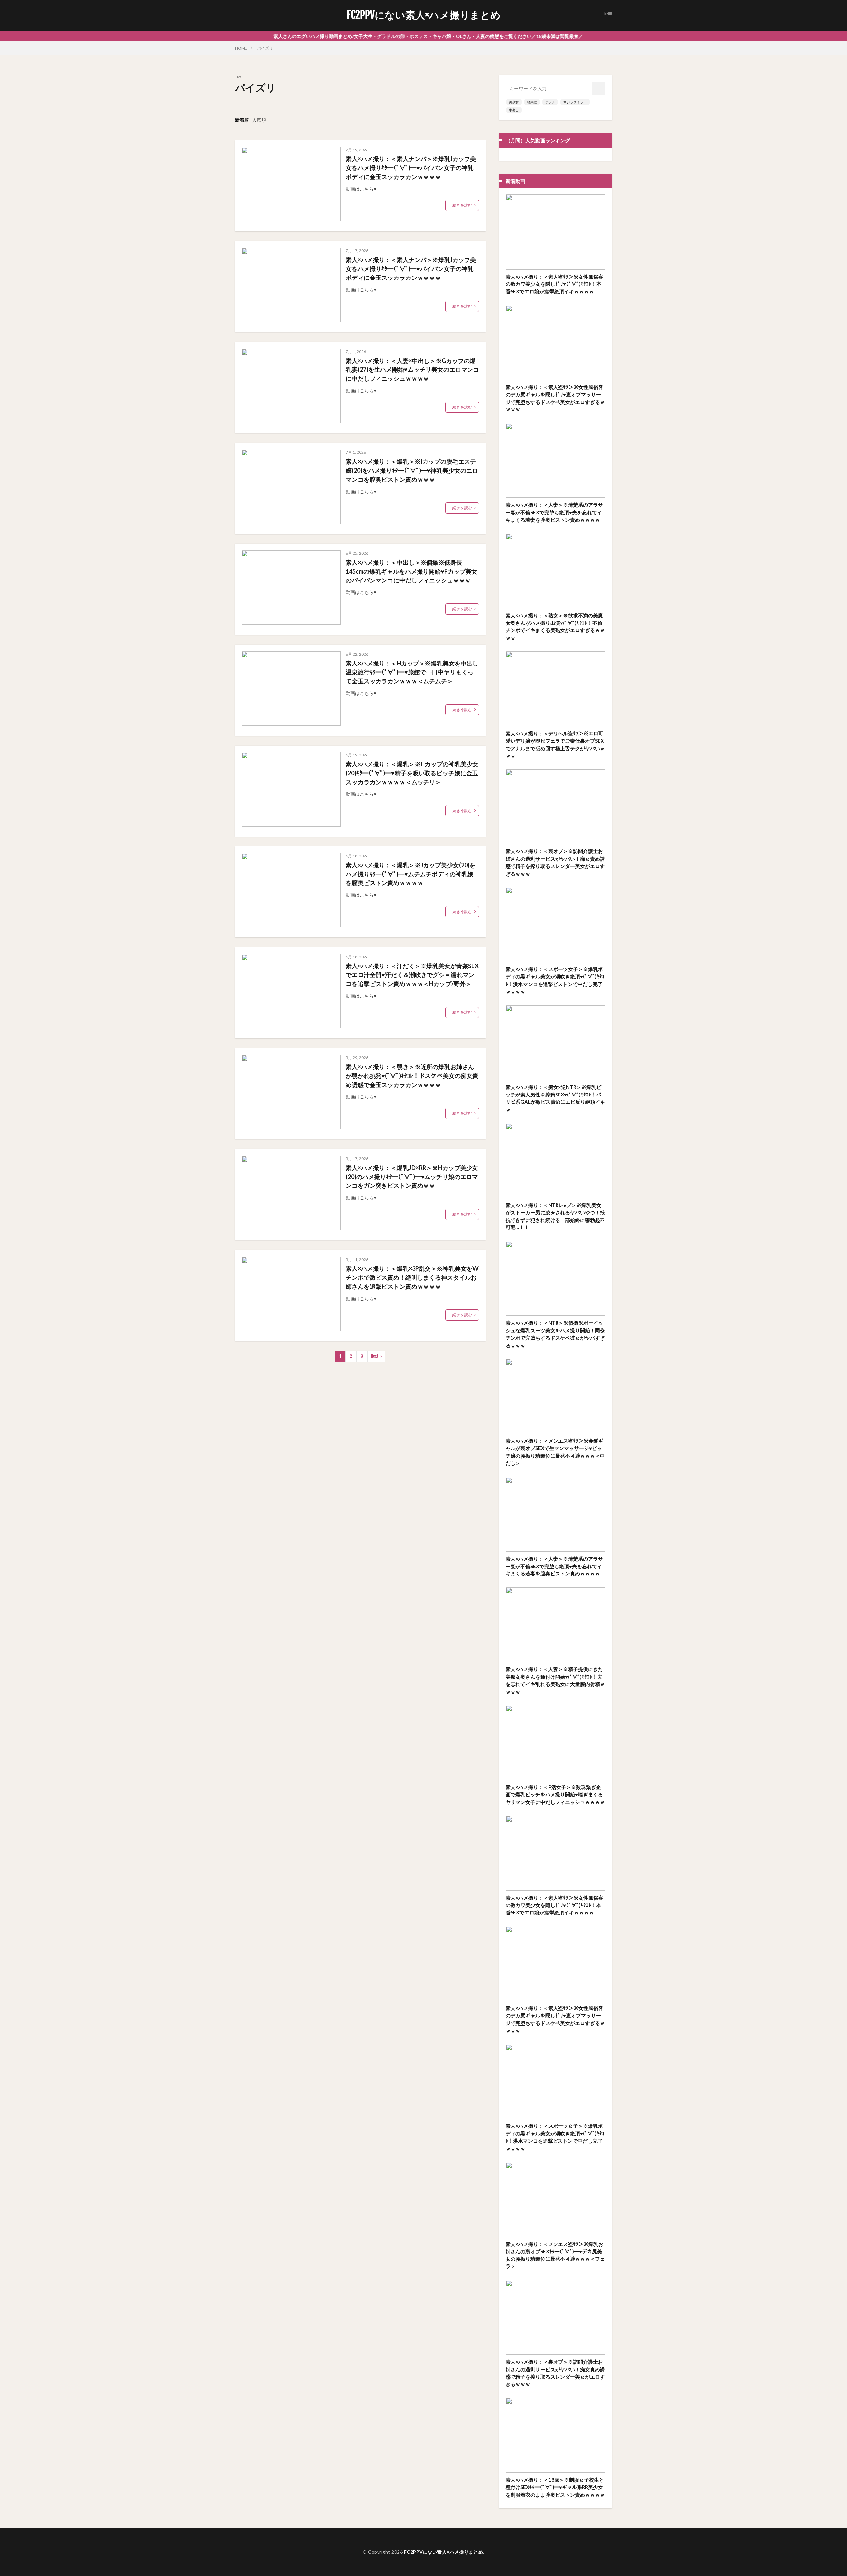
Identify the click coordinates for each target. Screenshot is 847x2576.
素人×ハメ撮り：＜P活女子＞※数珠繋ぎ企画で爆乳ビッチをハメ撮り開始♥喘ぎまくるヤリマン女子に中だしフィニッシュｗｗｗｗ (555, 1795)
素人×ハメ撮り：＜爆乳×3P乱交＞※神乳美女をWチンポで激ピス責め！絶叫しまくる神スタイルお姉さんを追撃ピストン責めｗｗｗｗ (412, 1277)
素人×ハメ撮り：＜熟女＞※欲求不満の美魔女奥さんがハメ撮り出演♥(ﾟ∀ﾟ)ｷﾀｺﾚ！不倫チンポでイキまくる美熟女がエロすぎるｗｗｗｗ (555, 626)
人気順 (259, 120)
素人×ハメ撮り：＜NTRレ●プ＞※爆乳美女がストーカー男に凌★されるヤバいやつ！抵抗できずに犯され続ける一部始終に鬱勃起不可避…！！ (555, 1216)
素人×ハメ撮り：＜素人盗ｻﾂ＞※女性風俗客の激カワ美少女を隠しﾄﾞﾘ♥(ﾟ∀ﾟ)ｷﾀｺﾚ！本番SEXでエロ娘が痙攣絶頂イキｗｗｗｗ (554, 284)
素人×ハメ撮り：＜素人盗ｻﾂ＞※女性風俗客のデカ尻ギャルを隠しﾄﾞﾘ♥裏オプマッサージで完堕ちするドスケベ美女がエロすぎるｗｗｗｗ (555, 398)
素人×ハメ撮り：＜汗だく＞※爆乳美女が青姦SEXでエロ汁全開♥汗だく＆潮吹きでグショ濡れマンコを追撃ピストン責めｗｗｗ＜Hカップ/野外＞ (412, 975)
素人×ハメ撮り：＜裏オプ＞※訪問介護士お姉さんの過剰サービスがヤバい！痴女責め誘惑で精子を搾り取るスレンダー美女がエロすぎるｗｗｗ (555, 862)
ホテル (550, 102)
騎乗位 (532, 102)
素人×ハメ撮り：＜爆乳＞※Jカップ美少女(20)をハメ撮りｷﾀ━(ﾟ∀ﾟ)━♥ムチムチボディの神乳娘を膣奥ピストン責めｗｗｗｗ (411, 874)
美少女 (514, 102)
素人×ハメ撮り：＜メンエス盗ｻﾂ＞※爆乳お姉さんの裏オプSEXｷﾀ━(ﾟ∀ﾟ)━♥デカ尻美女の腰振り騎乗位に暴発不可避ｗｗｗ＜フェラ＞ (555, 2255)
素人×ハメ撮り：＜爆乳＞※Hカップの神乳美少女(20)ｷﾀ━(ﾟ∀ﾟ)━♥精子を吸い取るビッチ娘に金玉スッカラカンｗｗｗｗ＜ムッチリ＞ (412, 773)
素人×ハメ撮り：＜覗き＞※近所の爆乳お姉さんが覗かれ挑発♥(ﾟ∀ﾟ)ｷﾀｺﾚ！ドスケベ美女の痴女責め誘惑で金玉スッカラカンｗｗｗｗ (412, 1076)
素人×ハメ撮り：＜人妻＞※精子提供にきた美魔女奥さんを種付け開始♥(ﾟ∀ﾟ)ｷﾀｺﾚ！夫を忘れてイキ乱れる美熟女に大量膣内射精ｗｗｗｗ (555, 1680)
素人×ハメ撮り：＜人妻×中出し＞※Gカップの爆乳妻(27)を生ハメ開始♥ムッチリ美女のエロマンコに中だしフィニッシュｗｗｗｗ (412, 369)
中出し (514, 110)
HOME (241, 48)
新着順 (242, 120)
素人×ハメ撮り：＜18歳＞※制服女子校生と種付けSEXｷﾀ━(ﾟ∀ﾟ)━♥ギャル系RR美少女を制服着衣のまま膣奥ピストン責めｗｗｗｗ (555, 2487)
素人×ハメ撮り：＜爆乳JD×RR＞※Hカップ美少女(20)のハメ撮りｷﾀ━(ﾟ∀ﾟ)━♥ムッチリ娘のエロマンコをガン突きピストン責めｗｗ (412, 1177)
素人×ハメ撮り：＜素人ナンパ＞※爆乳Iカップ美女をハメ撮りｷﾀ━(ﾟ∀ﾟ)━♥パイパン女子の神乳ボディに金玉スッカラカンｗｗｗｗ (411, 168)
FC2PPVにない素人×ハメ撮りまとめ (424, 15)
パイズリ (265, 48)
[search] (599, 88)
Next (375, 1356)
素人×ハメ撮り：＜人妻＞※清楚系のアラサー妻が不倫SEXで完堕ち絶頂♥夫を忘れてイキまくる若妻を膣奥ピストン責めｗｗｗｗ (554, 512)
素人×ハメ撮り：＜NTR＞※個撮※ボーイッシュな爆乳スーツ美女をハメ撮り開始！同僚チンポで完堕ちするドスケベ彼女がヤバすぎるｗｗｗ (555, 1334)
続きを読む (462, 205)
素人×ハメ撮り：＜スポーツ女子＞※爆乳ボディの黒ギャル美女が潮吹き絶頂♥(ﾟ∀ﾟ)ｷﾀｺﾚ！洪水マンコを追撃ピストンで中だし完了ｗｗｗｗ (555, 980)
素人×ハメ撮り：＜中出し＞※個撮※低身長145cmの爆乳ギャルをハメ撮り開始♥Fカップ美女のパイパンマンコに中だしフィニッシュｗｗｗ (412, 571)
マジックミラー (575, 102)
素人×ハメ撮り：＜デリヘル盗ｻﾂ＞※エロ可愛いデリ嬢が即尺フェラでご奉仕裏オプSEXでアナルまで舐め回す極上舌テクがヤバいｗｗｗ (555, 745)
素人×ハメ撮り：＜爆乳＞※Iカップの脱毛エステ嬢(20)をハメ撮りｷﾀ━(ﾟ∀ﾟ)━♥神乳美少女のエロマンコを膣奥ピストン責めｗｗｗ (412, 470)
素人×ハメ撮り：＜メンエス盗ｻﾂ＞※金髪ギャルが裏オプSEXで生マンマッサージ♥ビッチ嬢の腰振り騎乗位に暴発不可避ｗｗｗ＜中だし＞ (555, 1452)
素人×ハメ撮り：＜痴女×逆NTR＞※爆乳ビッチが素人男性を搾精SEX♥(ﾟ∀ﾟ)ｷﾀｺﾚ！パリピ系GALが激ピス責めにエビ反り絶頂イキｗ (555, 1098)
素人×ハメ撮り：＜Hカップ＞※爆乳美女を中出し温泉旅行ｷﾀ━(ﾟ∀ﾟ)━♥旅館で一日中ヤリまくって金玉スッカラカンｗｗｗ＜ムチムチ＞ (412, 672)
